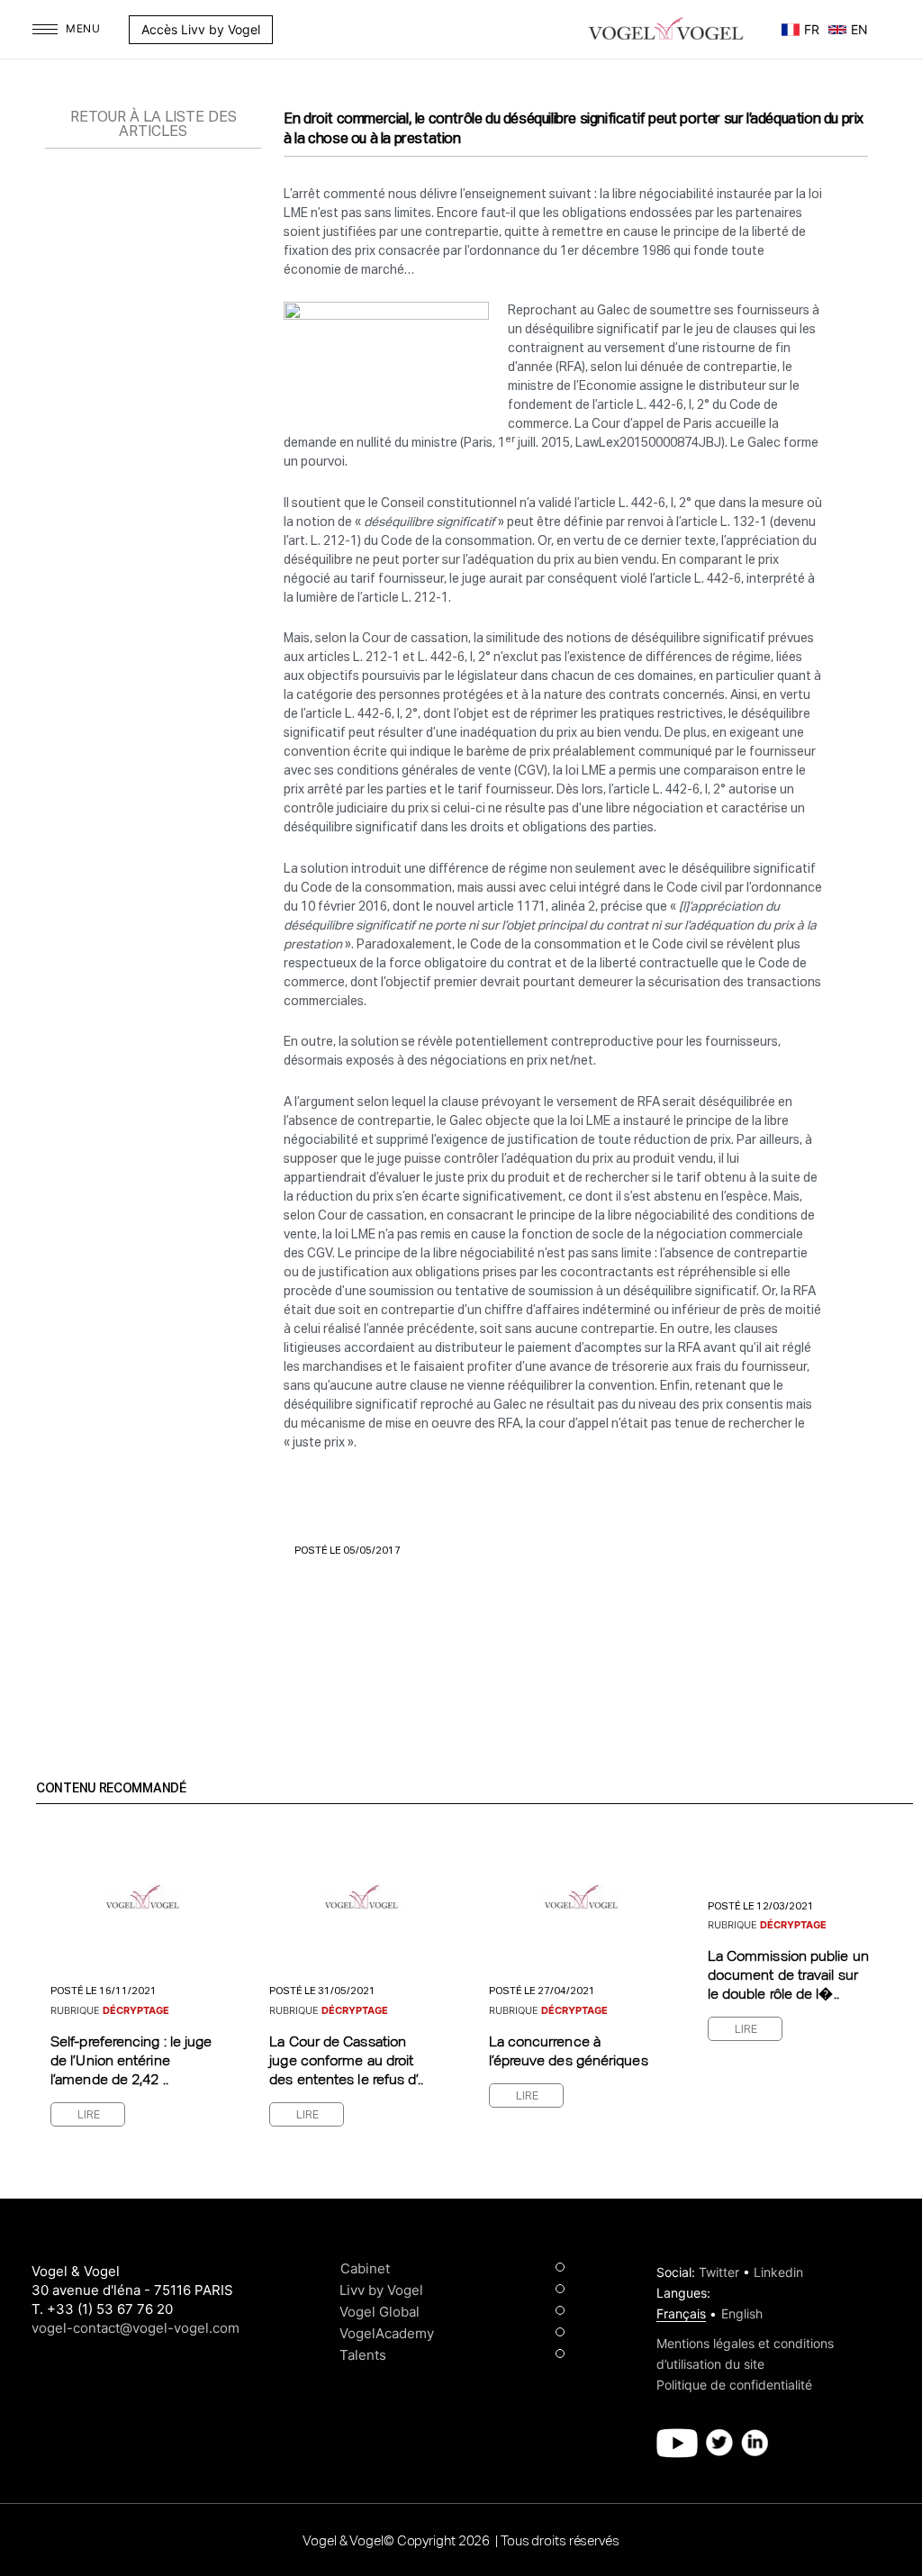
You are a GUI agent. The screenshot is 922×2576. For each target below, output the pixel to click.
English (742, 2313)
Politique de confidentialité (734, 2385)
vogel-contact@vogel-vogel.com (136, 2328)
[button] (282, 30)
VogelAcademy (387, 2333)
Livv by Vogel (381, 2290)
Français (681, 2313)
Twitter (719, 2272)
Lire (89, 2116)
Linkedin (778, 2272)
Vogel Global (380, 2312)
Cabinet (365, 2268)
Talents (363, 2355)
